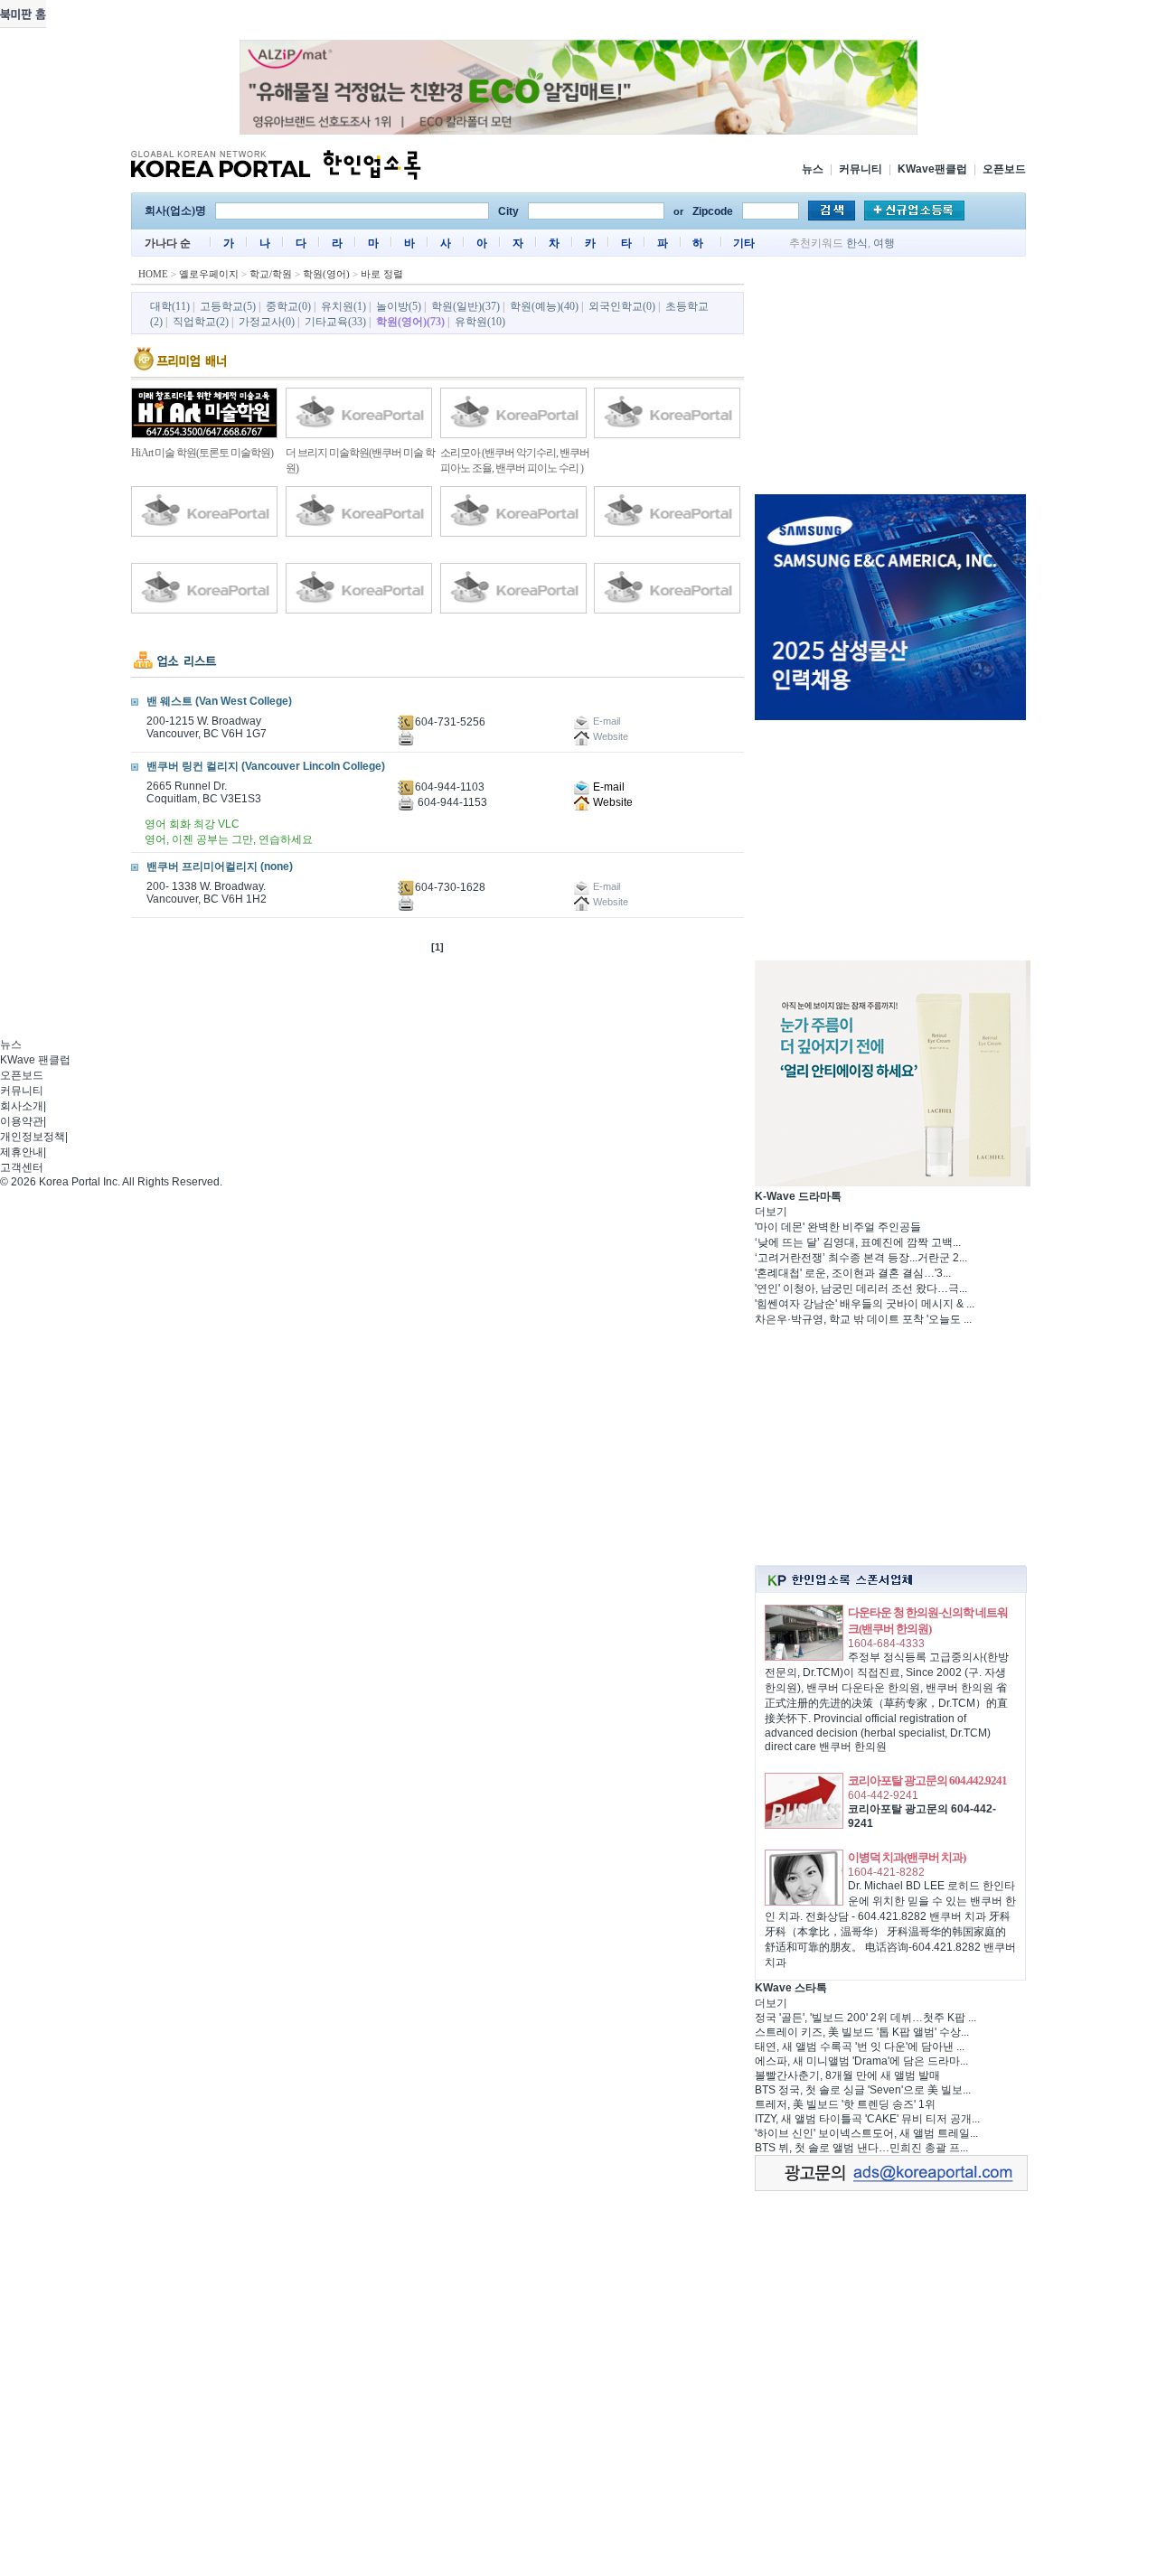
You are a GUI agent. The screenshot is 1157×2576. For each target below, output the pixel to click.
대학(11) (170, 306)
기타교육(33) (335, 322)
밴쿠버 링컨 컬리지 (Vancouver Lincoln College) (266, 766)
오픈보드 (1004, 169)
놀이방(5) (399, 306)
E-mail (607, 787)
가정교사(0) (267, 322)
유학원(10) (480, 322)
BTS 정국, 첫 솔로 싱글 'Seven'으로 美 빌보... (863, 2090)
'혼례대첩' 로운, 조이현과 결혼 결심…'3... (853, 1273)
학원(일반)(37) (466, 306)
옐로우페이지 (209, 274)
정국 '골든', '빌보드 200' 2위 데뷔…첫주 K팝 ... (865, 2018)
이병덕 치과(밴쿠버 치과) (907, 1857)
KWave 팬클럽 (35, 1060)
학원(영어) (326, 274)
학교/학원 (271, 274)
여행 (884, 243)
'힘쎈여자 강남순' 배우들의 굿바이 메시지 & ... (865, 1304)
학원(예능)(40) (544, 306)
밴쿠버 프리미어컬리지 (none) (220, 866)
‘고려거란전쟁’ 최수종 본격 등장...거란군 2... (861, 1258)
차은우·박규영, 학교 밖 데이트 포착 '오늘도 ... (863, 1319)
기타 (744, 243)
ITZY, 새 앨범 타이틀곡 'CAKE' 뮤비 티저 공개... (867, 2119)
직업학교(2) (201, 322)
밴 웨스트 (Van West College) (219, 701)
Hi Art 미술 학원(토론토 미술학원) (202, 453)
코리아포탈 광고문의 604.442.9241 (927, 1780)
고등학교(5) (228, 306)
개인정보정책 (33, 1137)
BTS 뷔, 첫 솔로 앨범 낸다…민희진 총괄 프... (861, 2148)
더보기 (771, 1212)
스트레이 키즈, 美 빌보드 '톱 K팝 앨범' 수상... (862, 2032)
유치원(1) (343, 306)
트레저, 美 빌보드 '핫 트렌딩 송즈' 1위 (845, 2104)
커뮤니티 (861, 169)
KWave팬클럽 (932, 169)
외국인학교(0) (622, 306)
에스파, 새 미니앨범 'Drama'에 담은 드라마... (861, 2061)
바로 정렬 (382, 274)
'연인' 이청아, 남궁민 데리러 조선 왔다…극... (861, 1288)
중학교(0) (288, 306)
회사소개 (22, 1106)
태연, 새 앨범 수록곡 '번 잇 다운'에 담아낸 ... (860, 2047)
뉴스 (813, 169)
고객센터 (22, 1167)
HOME (153, 274)
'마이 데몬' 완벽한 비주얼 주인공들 (838, 1227)
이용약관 (22, 1121)
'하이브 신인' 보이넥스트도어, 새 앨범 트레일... (866, 2133)
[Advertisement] (890, 379)
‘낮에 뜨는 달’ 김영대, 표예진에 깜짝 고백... (858, 1242)
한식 (857, 243)
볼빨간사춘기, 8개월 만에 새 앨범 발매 (847, 2075)
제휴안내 (22, 1152)
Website (611, 802)
